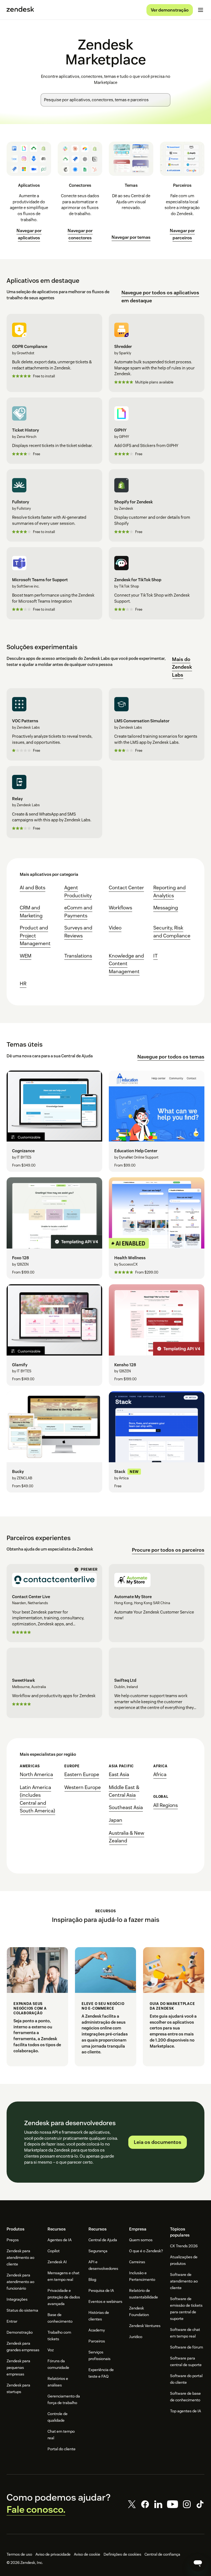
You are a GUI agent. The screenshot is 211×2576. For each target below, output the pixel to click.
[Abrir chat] (198, 2563)
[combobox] (105, 100)
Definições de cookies (122, 2554)
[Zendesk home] (20, 10)
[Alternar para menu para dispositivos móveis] (201, 10)
